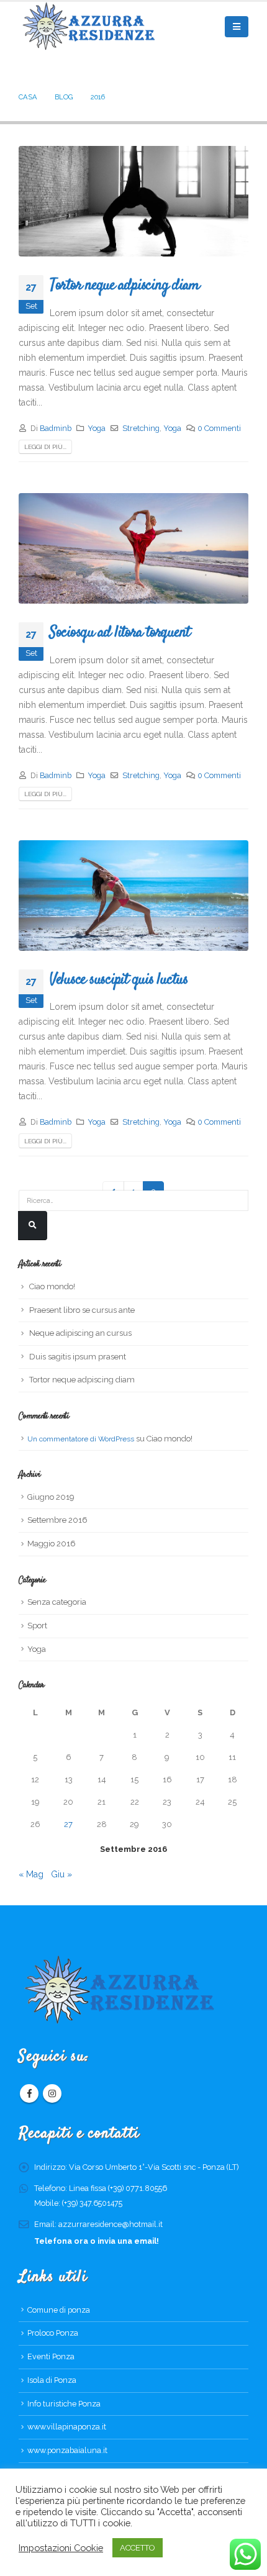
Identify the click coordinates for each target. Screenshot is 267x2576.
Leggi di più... (45, 447)
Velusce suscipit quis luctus (119, 979)
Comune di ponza (59, 2310)
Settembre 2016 (57, 1520)
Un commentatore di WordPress (81, 1439)
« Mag (31, 1874)
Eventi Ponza (51, 2356)
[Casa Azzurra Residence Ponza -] (87, 27)
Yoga (97, 428)
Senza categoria (57, 1602)
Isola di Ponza (52, 2380)
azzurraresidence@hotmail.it (111, 2224)
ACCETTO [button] (138, 2548)
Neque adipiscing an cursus (80, 1333)
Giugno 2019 (51, 1497)
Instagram (52, 2093)
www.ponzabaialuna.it (67, 2450)
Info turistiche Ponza (64, 2404)
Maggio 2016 (52, 1544)
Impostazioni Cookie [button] (61, 2548)
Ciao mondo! (52, 1286)
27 (68, 1824)
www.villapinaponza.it (67, 2427)
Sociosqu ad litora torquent (120, 632)
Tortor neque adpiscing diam (124, 285)
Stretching (141, 428)
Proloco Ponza (53, 2333)
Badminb (56, 428)
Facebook (29, 2093)
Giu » (61, 1874)
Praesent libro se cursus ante (82, 1310)
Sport (37, 1626)
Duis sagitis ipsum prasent (78, 1357)
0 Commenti (219, 428)
